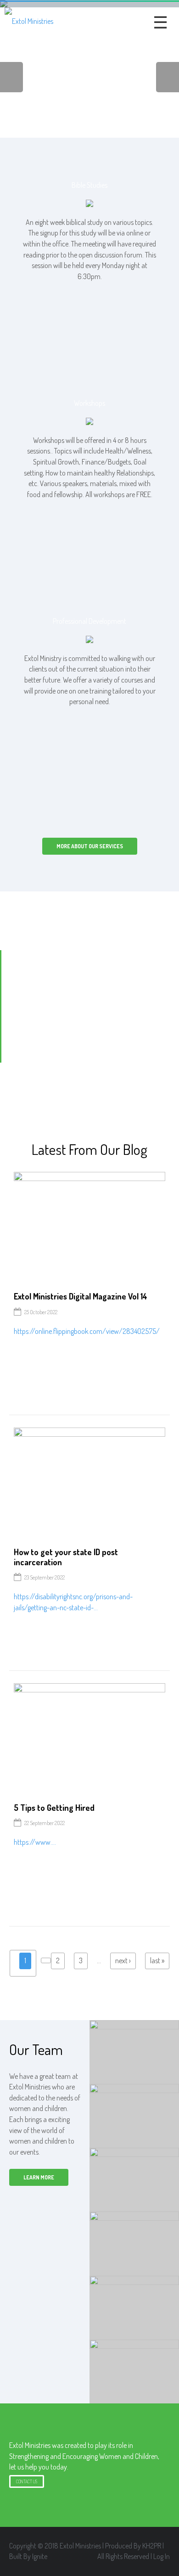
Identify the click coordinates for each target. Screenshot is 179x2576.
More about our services (90, 846)
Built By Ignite (28, 2556)
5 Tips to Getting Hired (54, 1808)
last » (157, 1960)
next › (123, 1960)
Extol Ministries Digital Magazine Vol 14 (81, 1296)
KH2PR (152, 2546)
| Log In (160, 2556)
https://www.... (35, 1842)
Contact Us (27, 2481)
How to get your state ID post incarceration (66, 1557)
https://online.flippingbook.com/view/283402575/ (87, 1331)
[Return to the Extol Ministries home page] (29, 21)
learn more (39, 2177)
